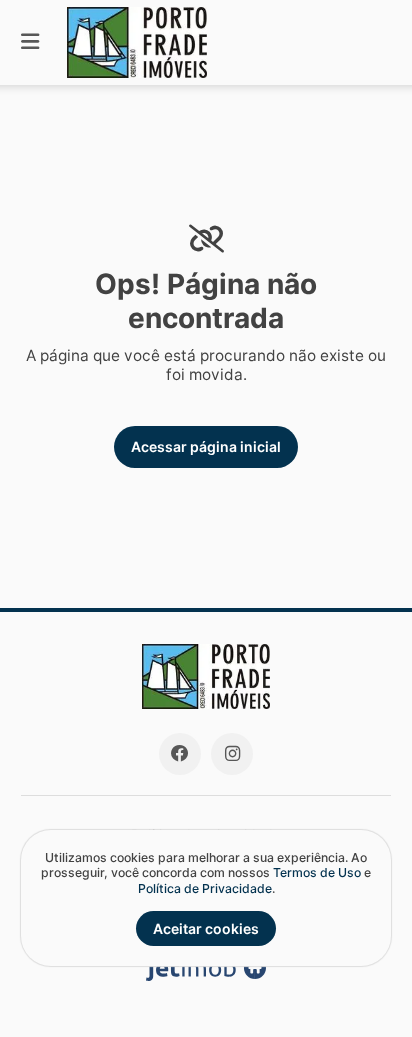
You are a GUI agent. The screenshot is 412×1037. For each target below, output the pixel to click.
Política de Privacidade (205, 888)
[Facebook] (180, 754)
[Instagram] (232, 754)
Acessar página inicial (206, 446)
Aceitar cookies (206, 928)
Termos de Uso (317, 872)
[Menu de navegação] (30, 42)
